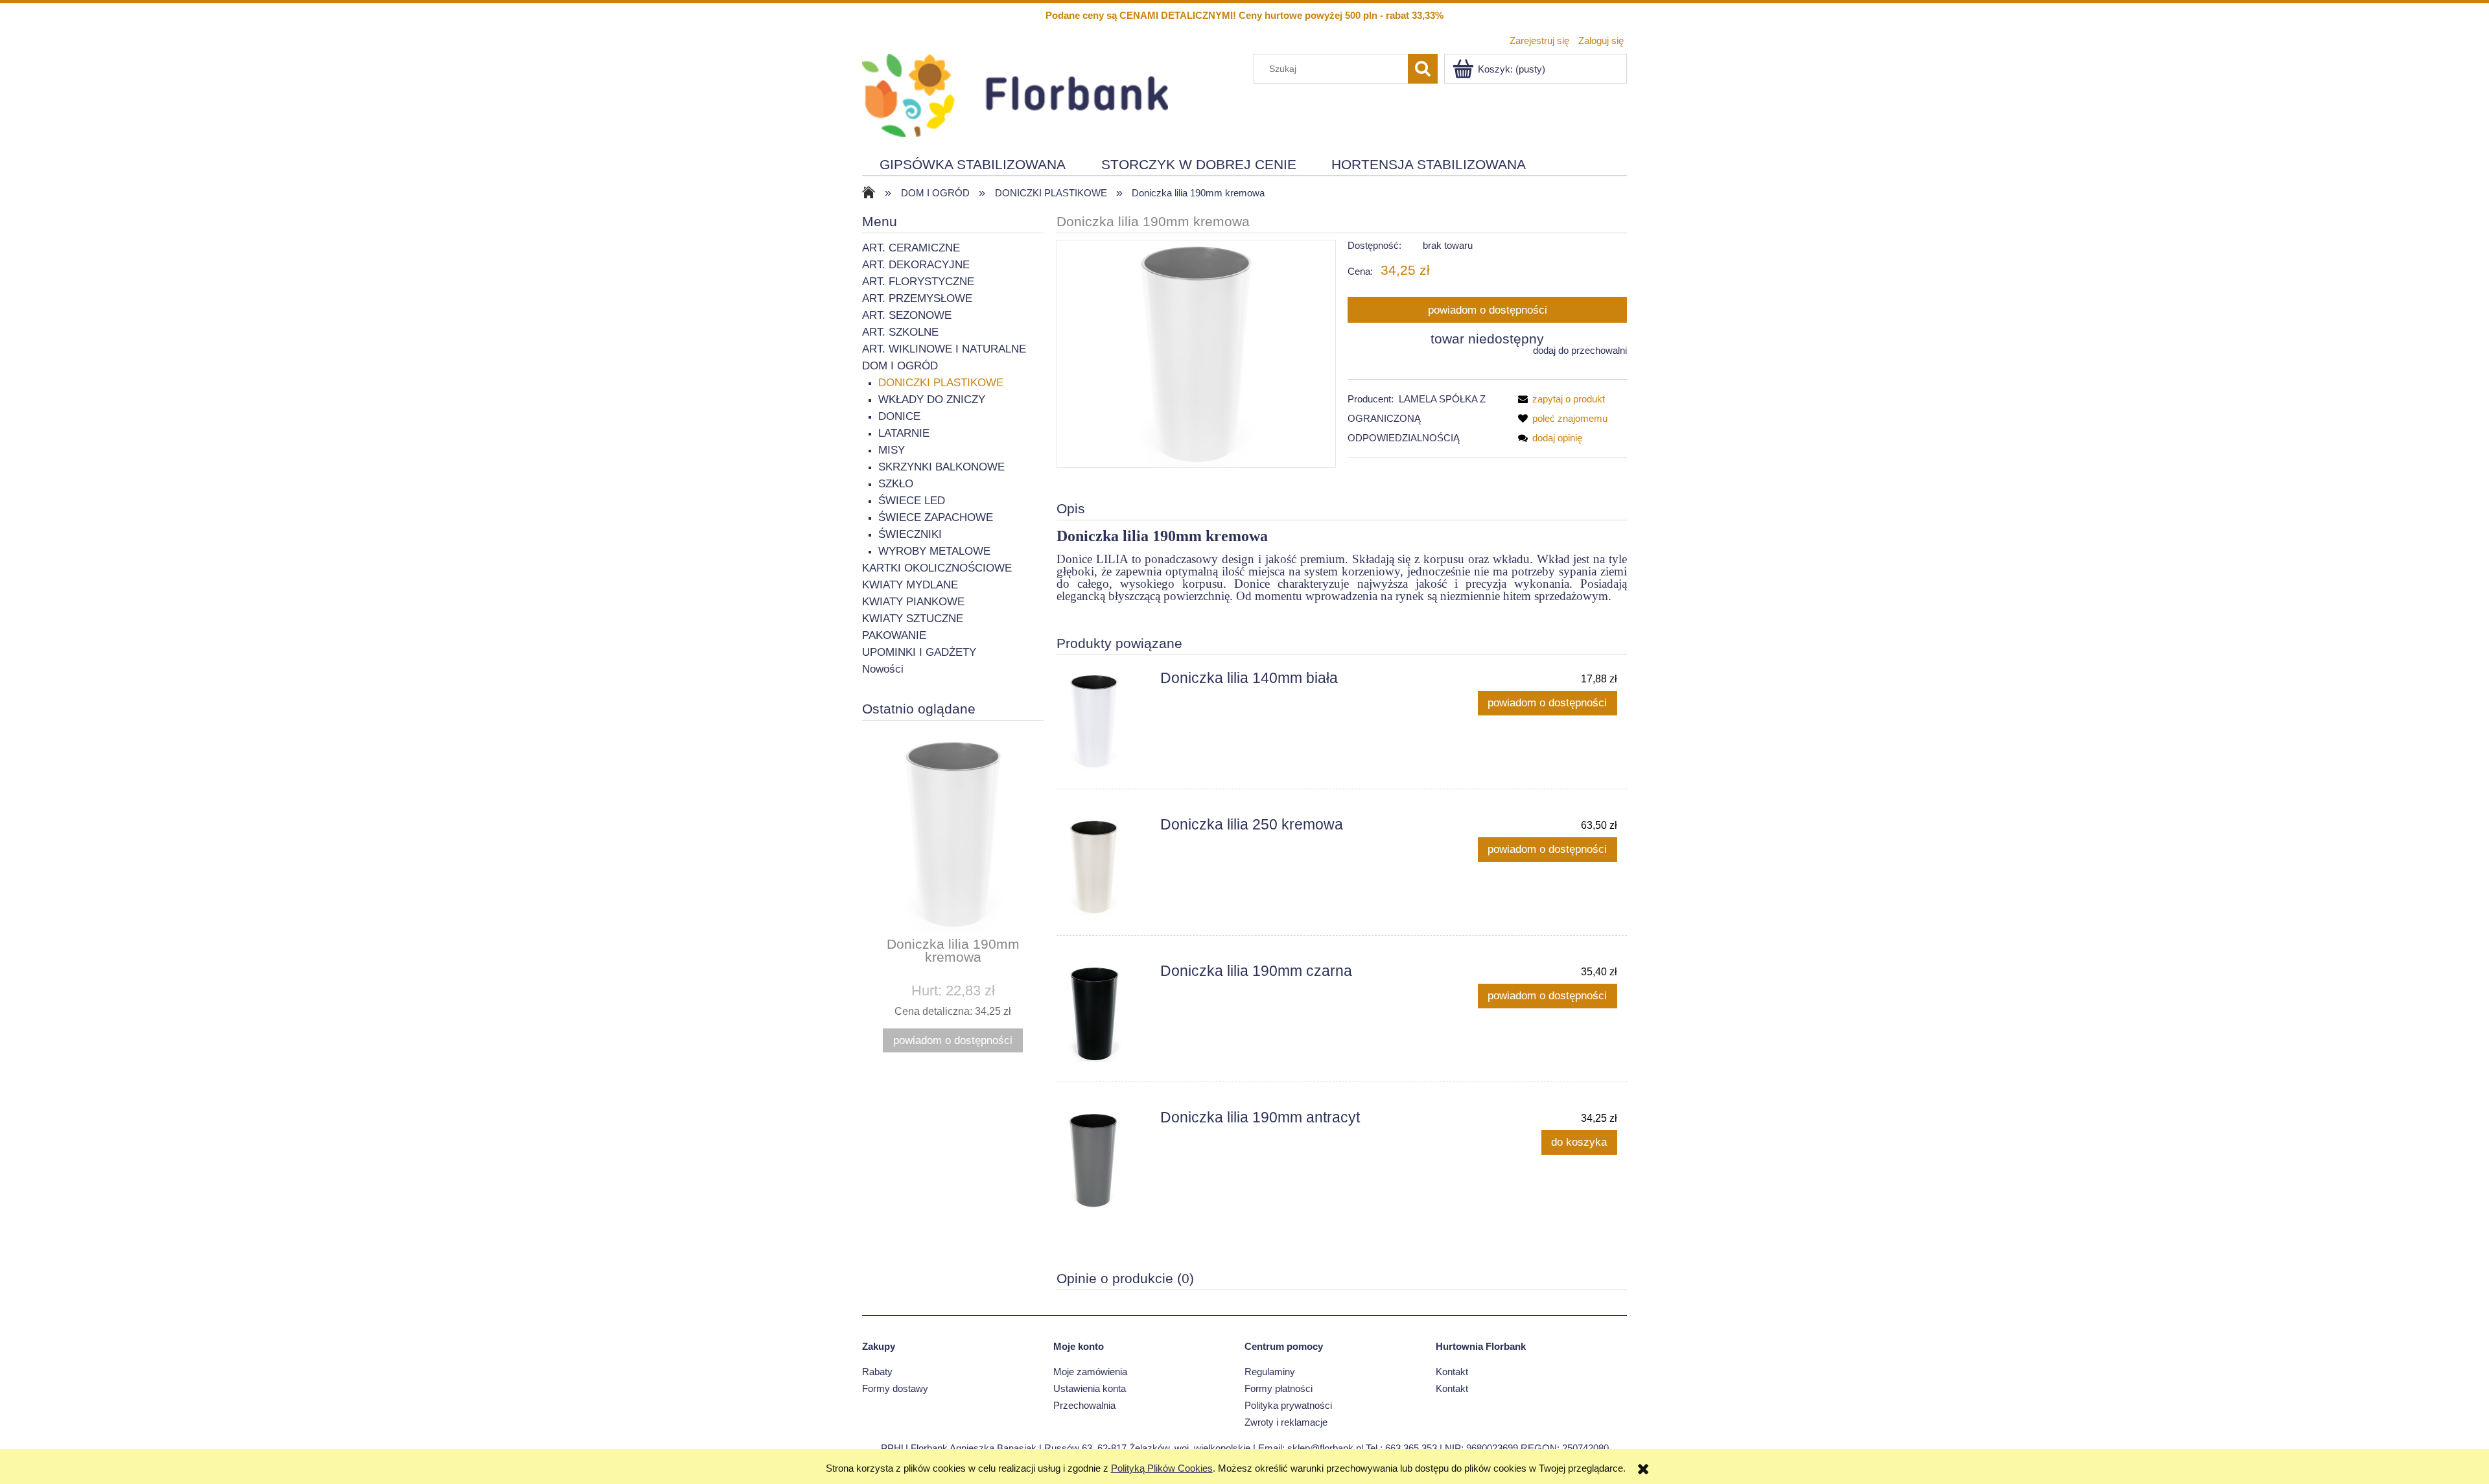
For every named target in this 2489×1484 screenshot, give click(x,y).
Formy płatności (1279, 1388)
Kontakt (1452, 1372)
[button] (1559, 399)
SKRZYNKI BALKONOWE (941, 467)
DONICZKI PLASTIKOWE (941, 383)
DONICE (899, 416)
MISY (892, 450)
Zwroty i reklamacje (1286, 1422)
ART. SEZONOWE (907, 315)
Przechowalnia (1084, 1405)
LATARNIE (904, 433)
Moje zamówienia (1090, 1372)
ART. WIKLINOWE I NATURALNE (944, 349)
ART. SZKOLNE (900, 332)
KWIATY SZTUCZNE (913, 619)
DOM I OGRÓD (900, 366)
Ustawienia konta (1090, 1388)
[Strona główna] (1015, 94)
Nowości (883, 669)
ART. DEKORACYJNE (916, 265)
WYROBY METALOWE (934, 551)
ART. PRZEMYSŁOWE (917, 298)
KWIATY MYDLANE (910, 585)
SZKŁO (896, 484)
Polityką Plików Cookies (1162, 1468)
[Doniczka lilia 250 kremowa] (1107, 867)
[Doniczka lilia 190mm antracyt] (1107, 1160)
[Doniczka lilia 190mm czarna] (1107, 1014)
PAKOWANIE (894, 635)
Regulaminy (1270, 1372)
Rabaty (877, 1372)
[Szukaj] (1423, 69)
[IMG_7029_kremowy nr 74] (1197, 354)
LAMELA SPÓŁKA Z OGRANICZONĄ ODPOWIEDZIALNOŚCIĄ (1417, 418)
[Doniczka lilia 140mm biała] (1107, 721)
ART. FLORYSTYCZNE (918, 282)
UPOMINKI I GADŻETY (919, 652)
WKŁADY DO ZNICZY (932, 400)
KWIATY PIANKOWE (913, 602)
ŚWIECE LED (912, 501)
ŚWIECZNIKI (910, 534)
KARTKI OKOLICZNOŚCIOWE (937, 568)
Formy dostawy (895, 1388)
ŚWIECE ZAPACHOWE (936, 517)
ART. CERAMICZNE (911, 248)
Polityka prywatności (1288, 1405)
